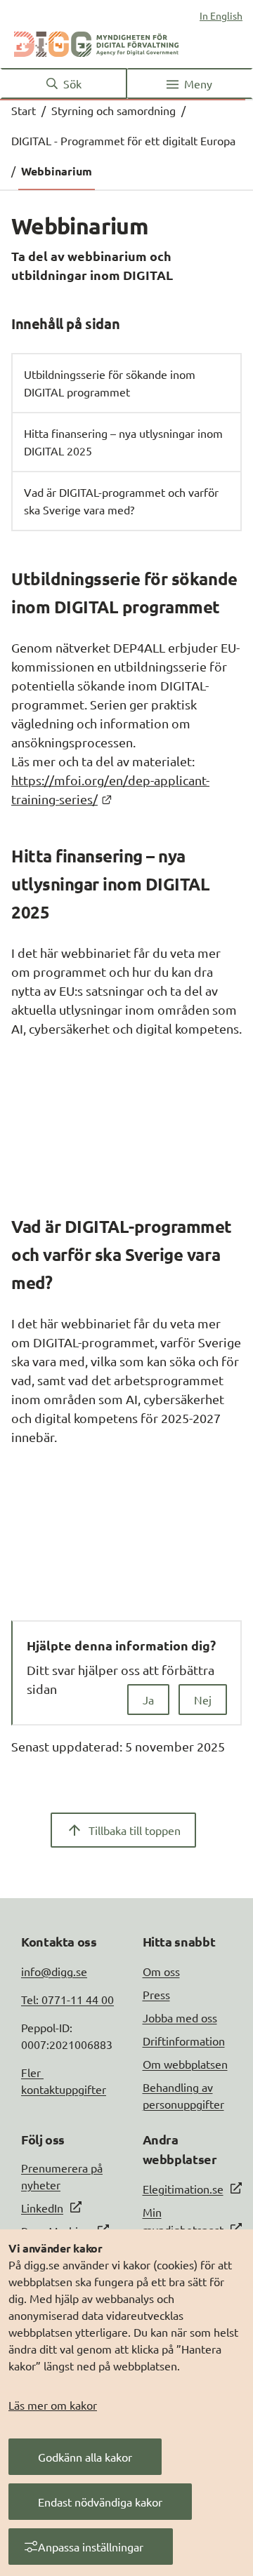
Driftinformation (184, 2041)
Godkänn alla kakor (85, 2457)
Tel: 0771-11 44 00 (67, 1999)
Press (156, 1994)
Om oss (161, 1971)
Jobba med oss (180, 2017)
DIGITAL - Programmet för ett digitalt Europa (123, 140)
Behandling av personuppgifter (183, 2095)
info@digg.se (54, 1971)
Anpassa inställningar (91, 2547)
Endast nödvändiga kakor (100, 2502)
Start (24, 110)
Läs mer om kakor (53, 2405)
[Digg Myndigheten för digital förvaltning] (96, 41)
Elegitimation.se (183, 2189)
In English (221, 15)
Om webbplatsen (185, 2064)
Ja (148, 1700)
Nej (203, 1700)
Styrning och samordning (113, 110)
